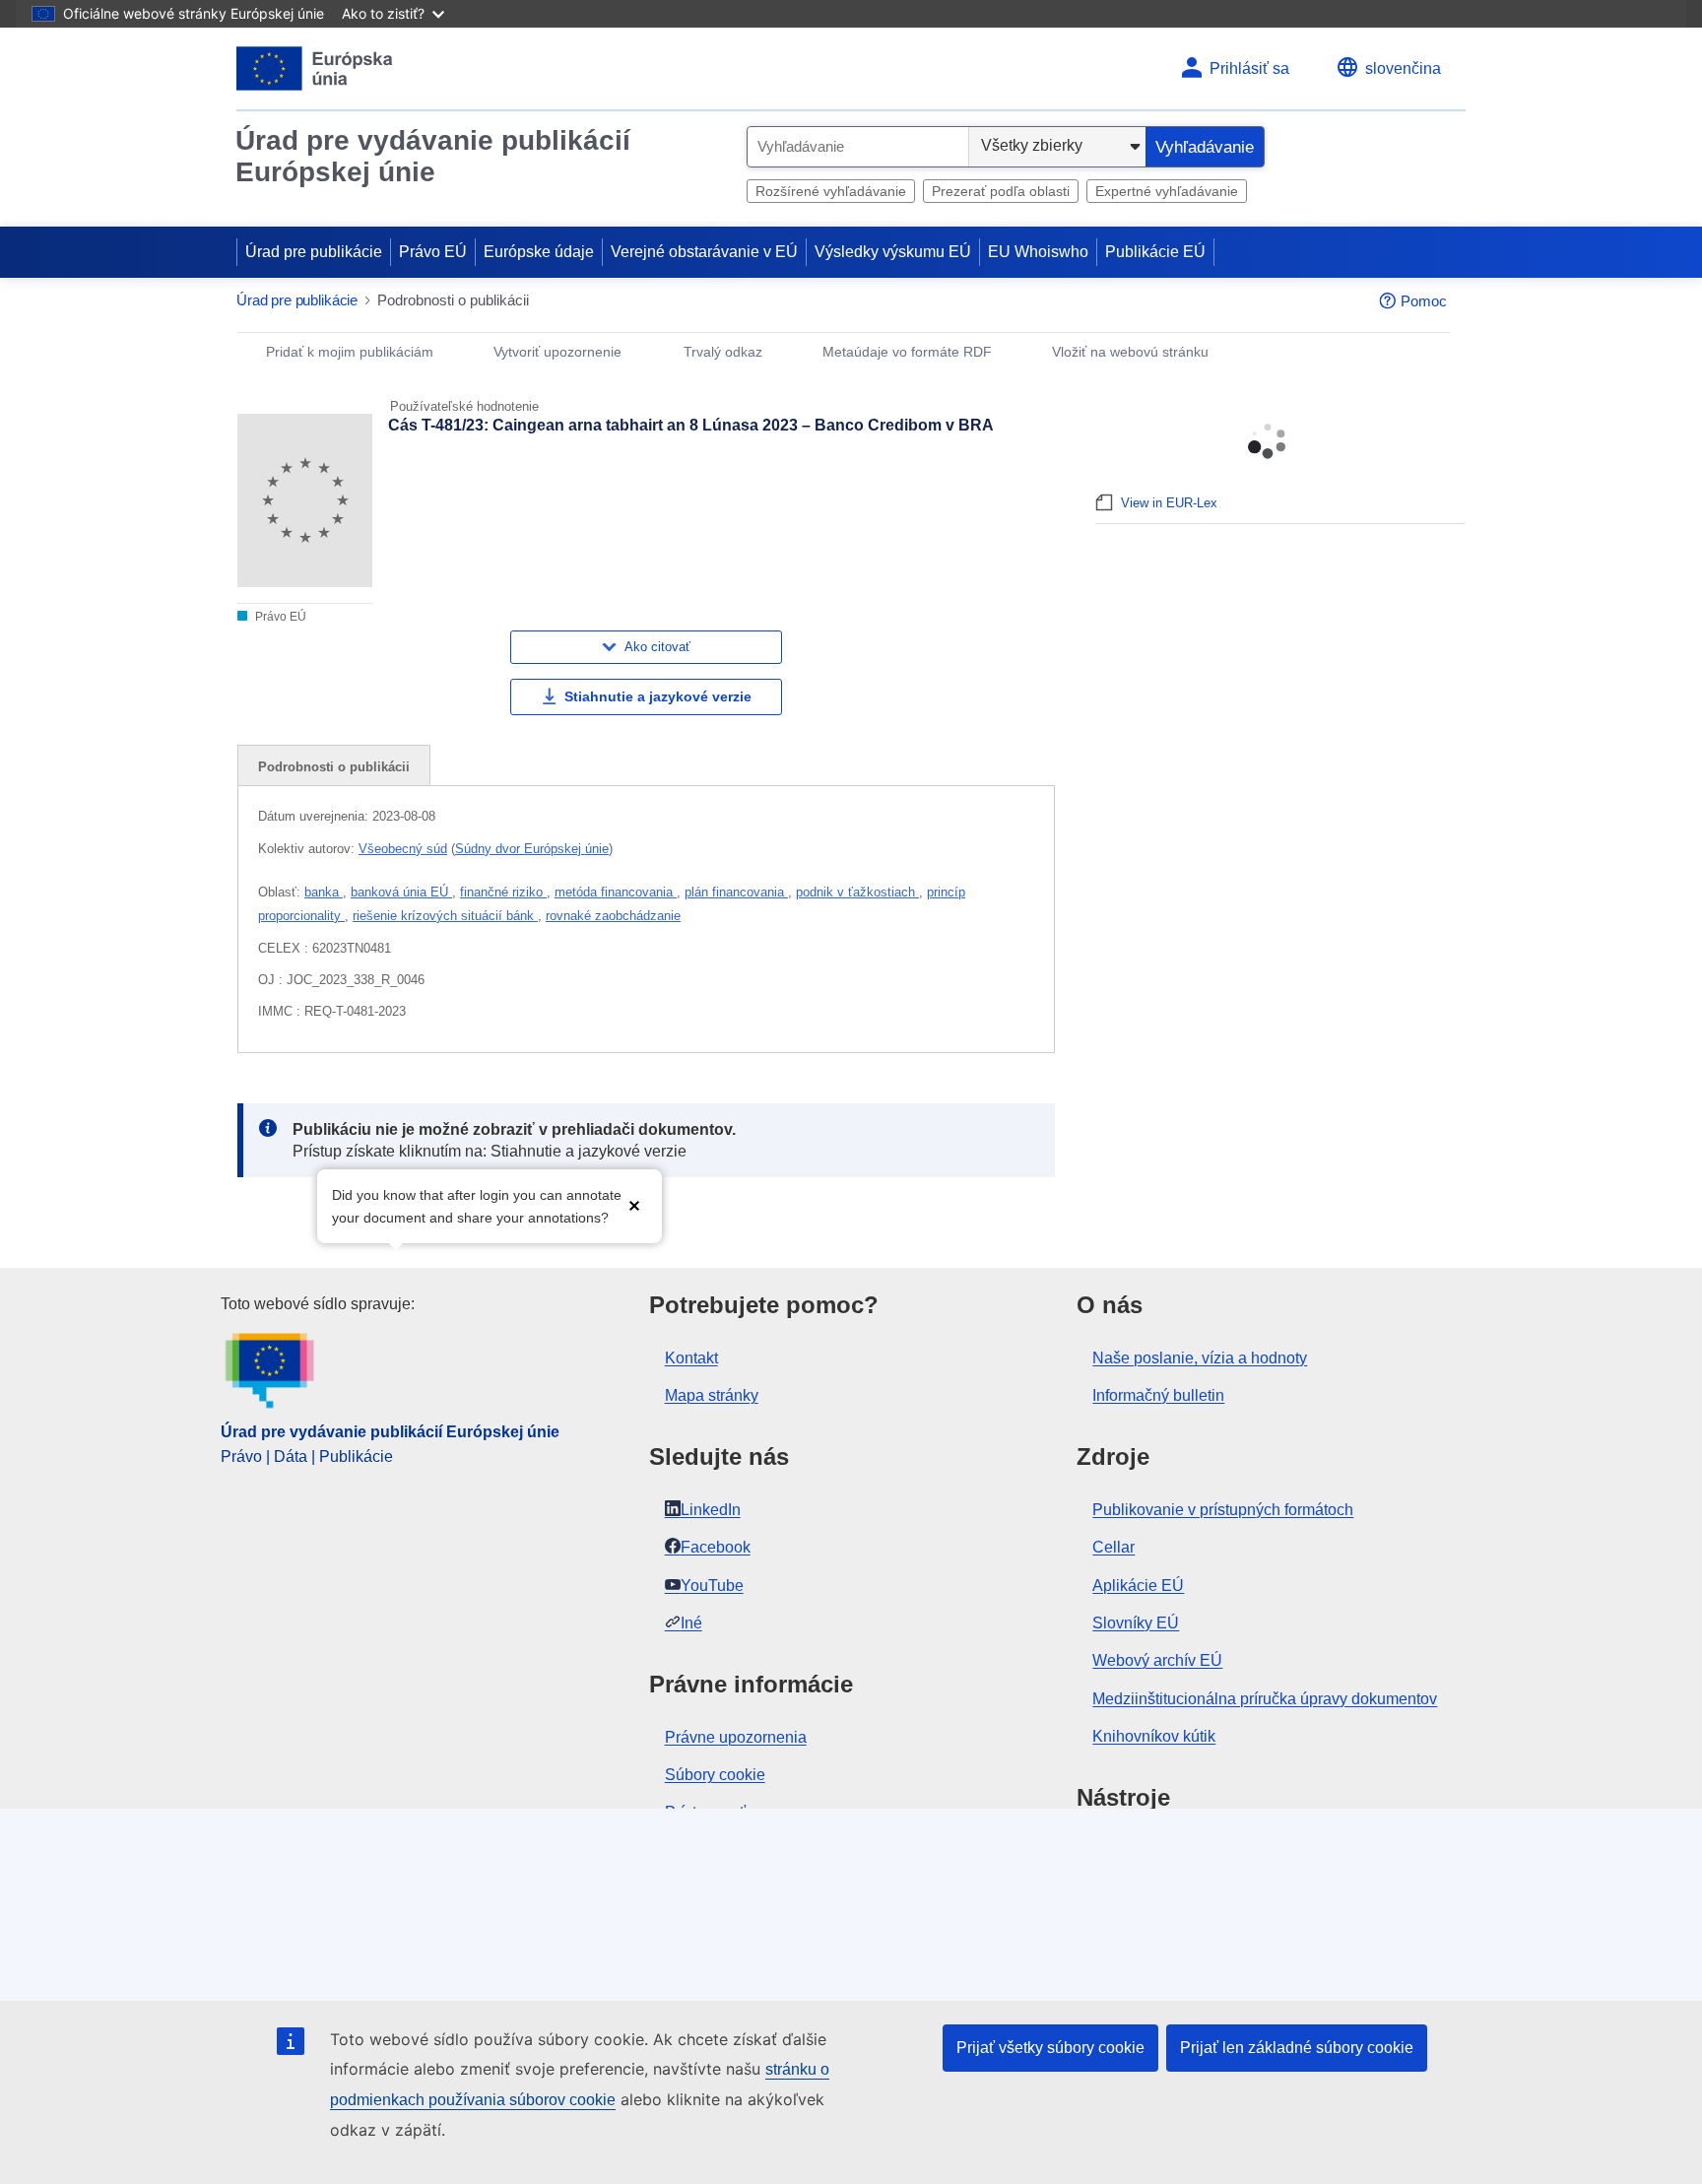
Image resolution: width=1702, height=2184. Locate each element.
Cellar (1113, 1547)
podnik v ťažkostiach (857, 892)
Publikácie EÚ (1155, 252)
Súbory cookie (715, 1775)
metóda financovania (616, 892)
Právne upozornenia (736, 1737)
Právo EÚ (433, 252)
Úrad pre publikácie (314, 252)
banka (324, 892)
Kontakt (691, 1358)
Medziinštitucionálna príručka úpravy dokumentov (1265, 1699)
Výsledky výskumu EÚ (893, 252)
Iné (691, 1623)
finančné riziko (503, 892)
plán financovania (736, 892)
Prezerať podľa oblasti (1001, 191)
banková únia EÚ (401, 892)
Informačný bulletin (1158, 1395)
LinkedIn (711, 1510)
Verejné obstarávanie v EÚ (704, 252)
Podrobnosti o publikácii (334, 767)
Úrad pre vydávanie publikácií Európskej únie (433, 156)
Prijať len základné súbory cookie (1297, 2048)
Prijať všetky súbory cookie (1050, 2048)
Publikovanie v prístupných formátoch (1223, 1510)
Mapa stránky (712, 1395)
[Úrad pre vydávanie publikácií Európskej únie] (315, 68)
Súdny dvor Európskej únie (532, 849)
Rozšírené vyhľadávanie (831, 191)
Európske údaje (539, 252)
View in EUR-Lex (1169, 503)
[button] (634, 1204)
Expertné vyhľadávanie (1167, 191)
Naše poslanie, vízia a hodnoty (1200, 1358)
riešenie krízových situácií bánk (445, 916)
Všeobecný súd (403, 849)
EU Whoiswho (1038, 252)
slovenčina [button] (1403, 68)
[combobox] (858, 147)
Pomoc (1424, 301)
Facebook (716, 1547)
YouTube (712, 1586)
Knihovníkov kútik (1154, 1736)
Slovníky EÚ (1136, 1623)
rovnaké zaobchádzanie (613, 916)
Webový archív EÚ (1157, 1660)
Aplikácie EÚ (1138, 1586)
